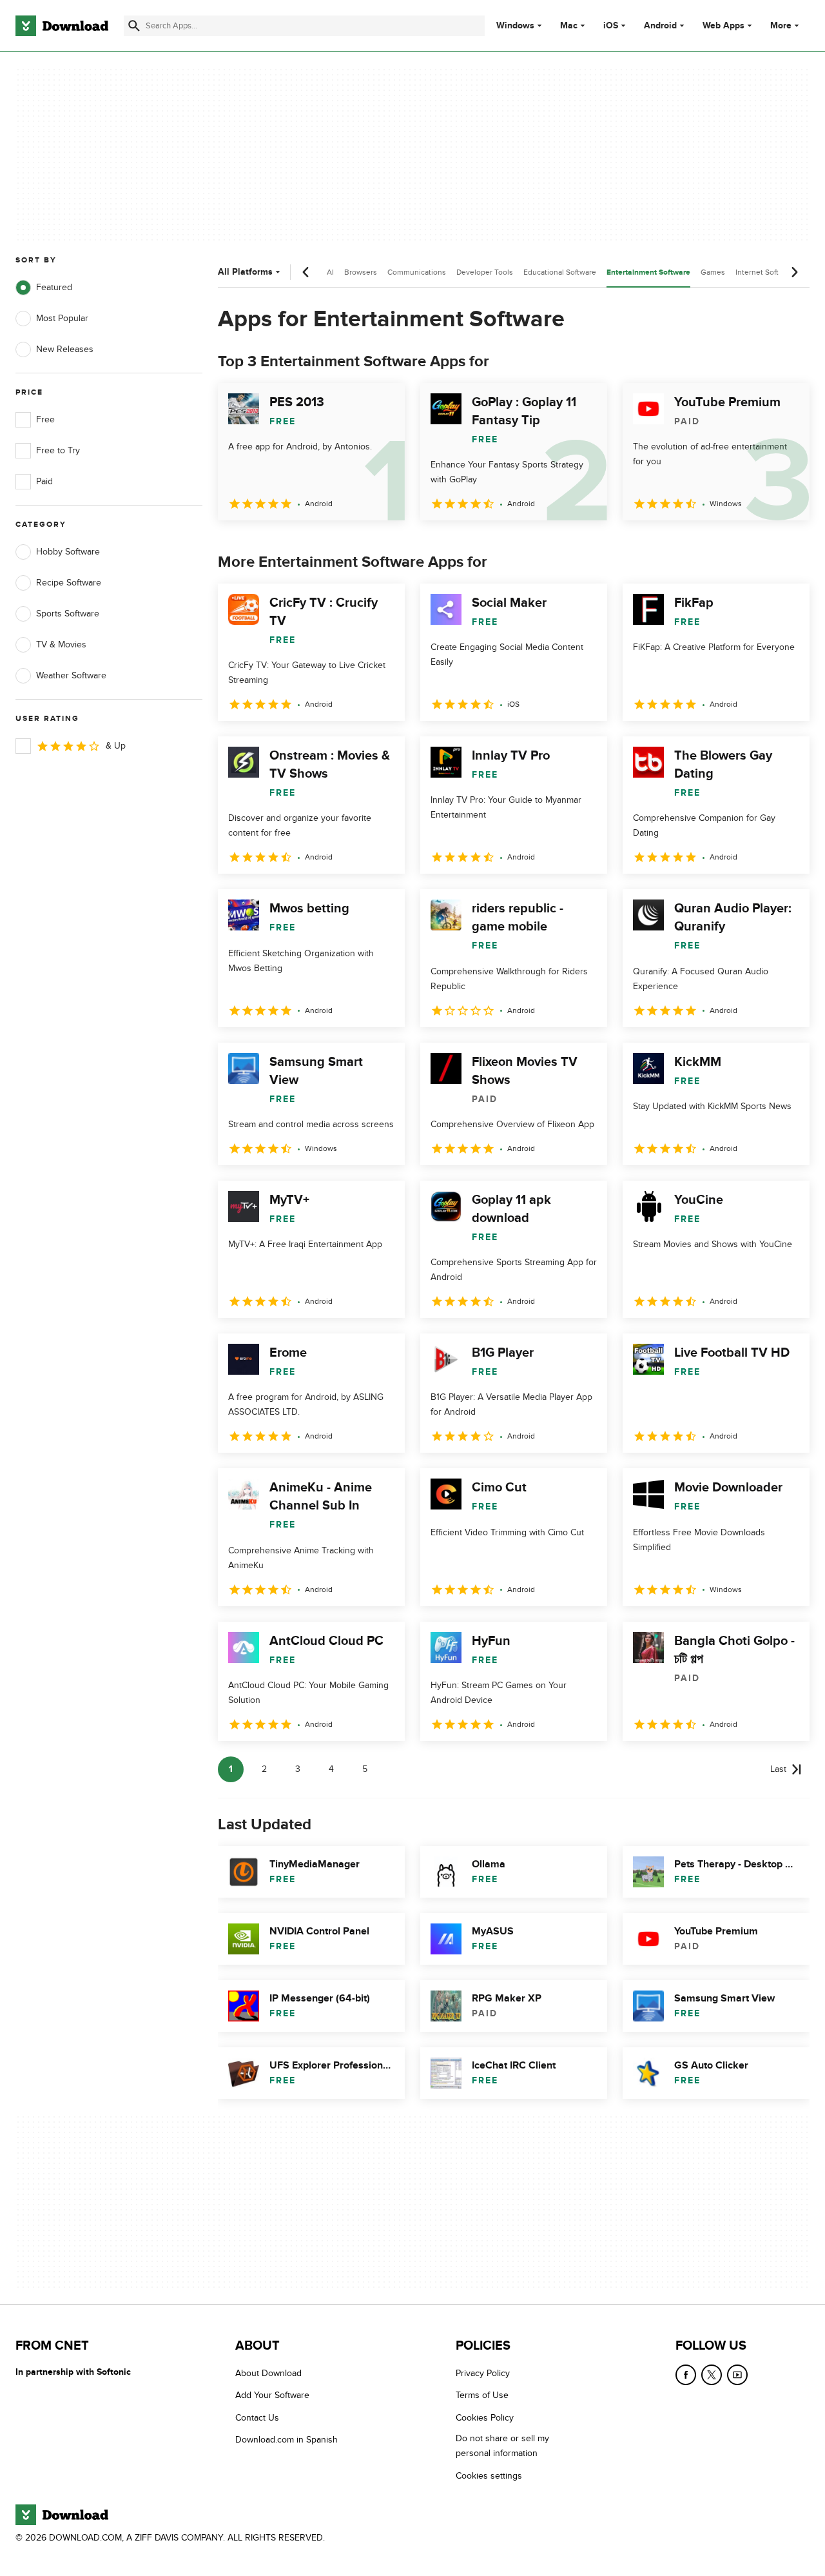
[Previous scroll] (306, 272)
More (781, 25)
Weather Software (71, 675)
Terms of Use (482, 2395)
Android (660, 26)
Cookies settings (489, 2475)
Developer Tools (485, 272)
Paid (44, 481)
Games (713, 272)
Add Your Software (272, 2395)
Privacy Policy (483, 2373)
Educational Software (560, 272)
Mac (569, 26)
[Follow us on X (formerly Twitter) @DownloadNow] (712, 2375)
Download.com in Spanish (286, 2440)
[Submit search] (134, 26)
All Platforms (245, 272)
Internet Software (765, 272)
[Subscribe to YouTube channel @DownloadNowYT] (737, 2375)
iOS (611, 26)
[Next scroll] (794, 272)
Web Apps (723, 26)
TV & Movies (61, 644)
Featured (54, 287)
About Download (268, 2373)
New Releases (65, 349)
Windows (515, 26)
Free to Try (58, 450)
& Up (116, 746)
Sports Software (68, 614)
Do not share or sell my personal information (502, 2446)
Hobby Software (68, 552)
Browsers (361, 272)
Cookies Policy (485, 2417)
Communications (417, 272)
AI (330, 272)
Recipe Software (69, 583)
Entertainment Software (648, 272)
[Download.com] (62, 26)
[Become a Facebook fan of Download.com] (686, 2375)
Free (45, 419)
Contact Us (257, 2417)
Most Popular (62, 318)
